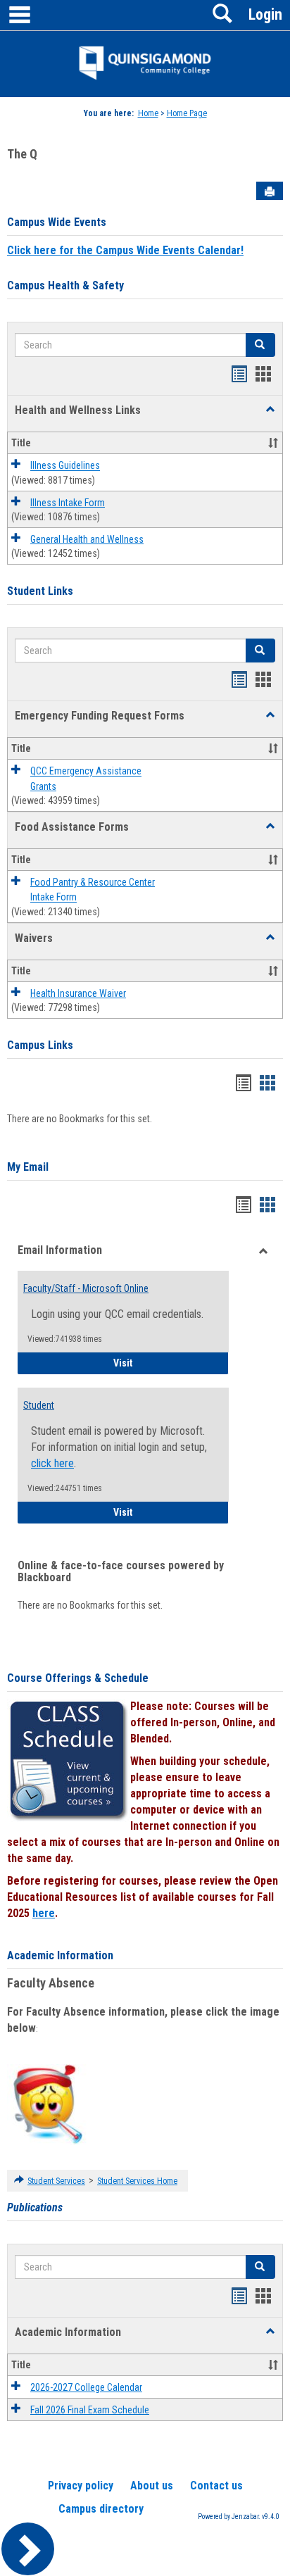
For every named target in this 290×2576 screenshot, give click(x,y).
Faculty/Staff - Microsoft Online (86, 1288)
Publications (35, 2207)
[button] (270, 410)
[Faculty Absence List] (48, 2104)
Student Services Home (137, 2181)
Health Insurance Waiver (78, 993)
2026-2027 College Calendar (86, 2387)
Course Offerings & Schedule (78, 1678)
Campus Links (40, 1045)
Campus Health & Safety (65, 285)
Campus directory (101, 2509)
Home (148, 113)
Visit (171, 1363)
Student (39, 1405)
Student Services (56, 2181)
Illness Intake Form (68, 503)
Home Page (187, 113)
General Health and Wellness (87, 539)
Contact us (216, 2486)
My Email (28, 1167)
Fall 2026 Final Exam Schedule (90, 2410)
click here (52, 1463)
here (44, 1913)
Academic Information (60, 1955)
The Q (22, 154)
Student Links (40, 591)
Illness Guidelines (65, 466)
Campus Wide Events (57, 222)
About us (152, 2486)
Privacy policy (81, 2486)
